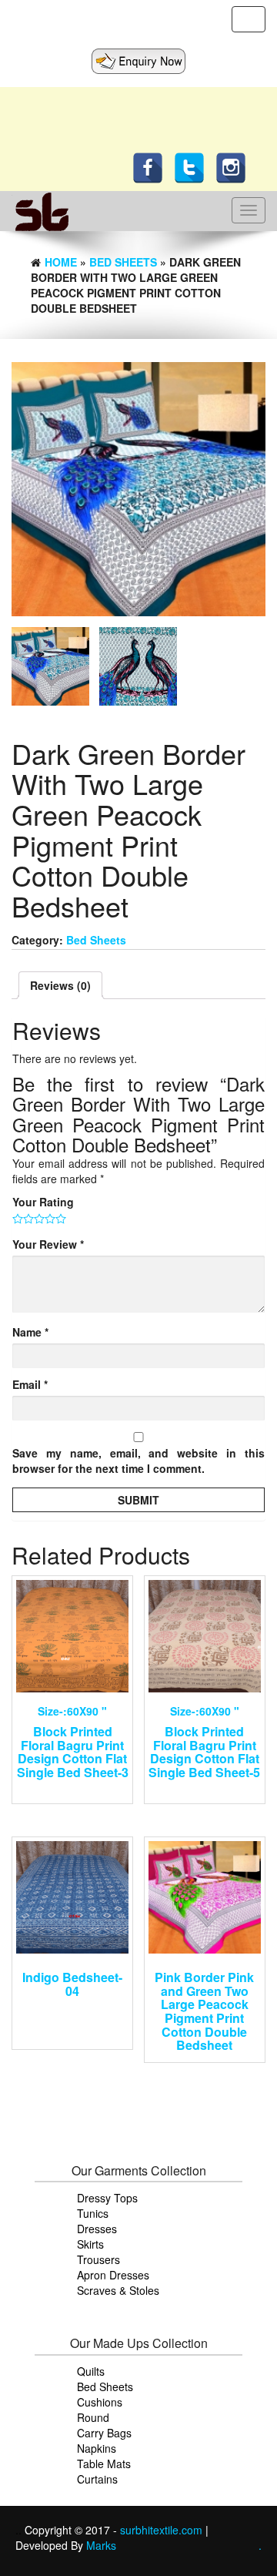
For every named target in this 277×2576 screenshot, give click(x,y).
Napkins (97, 2448)
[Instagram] (235, 166)
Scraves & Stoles (118, 2290)
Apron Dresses (113, 2275)
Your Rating (43, 1202)
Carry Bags (104, 2433)
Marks (101, 2545)
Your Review (48, 1244)
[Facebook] (152, 166)
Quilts (91, 2371)
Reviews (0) (60, 985)
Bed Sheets (123, 262)
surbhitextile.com (163, 2530)
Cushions (100, 2402)
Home (61, 262)
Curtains (97, 2479)
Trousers (98, 2259)
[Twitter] (193, 166)
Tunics (93, 2213)
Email (30, 1384)
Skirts (90, 2244)
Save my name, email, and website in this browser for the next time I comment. (138, 1461)
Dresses (97, 2229)
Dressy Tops (107, 2198)
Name (30, 1332)
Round (93, 2417)
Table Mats (104, 2464)
